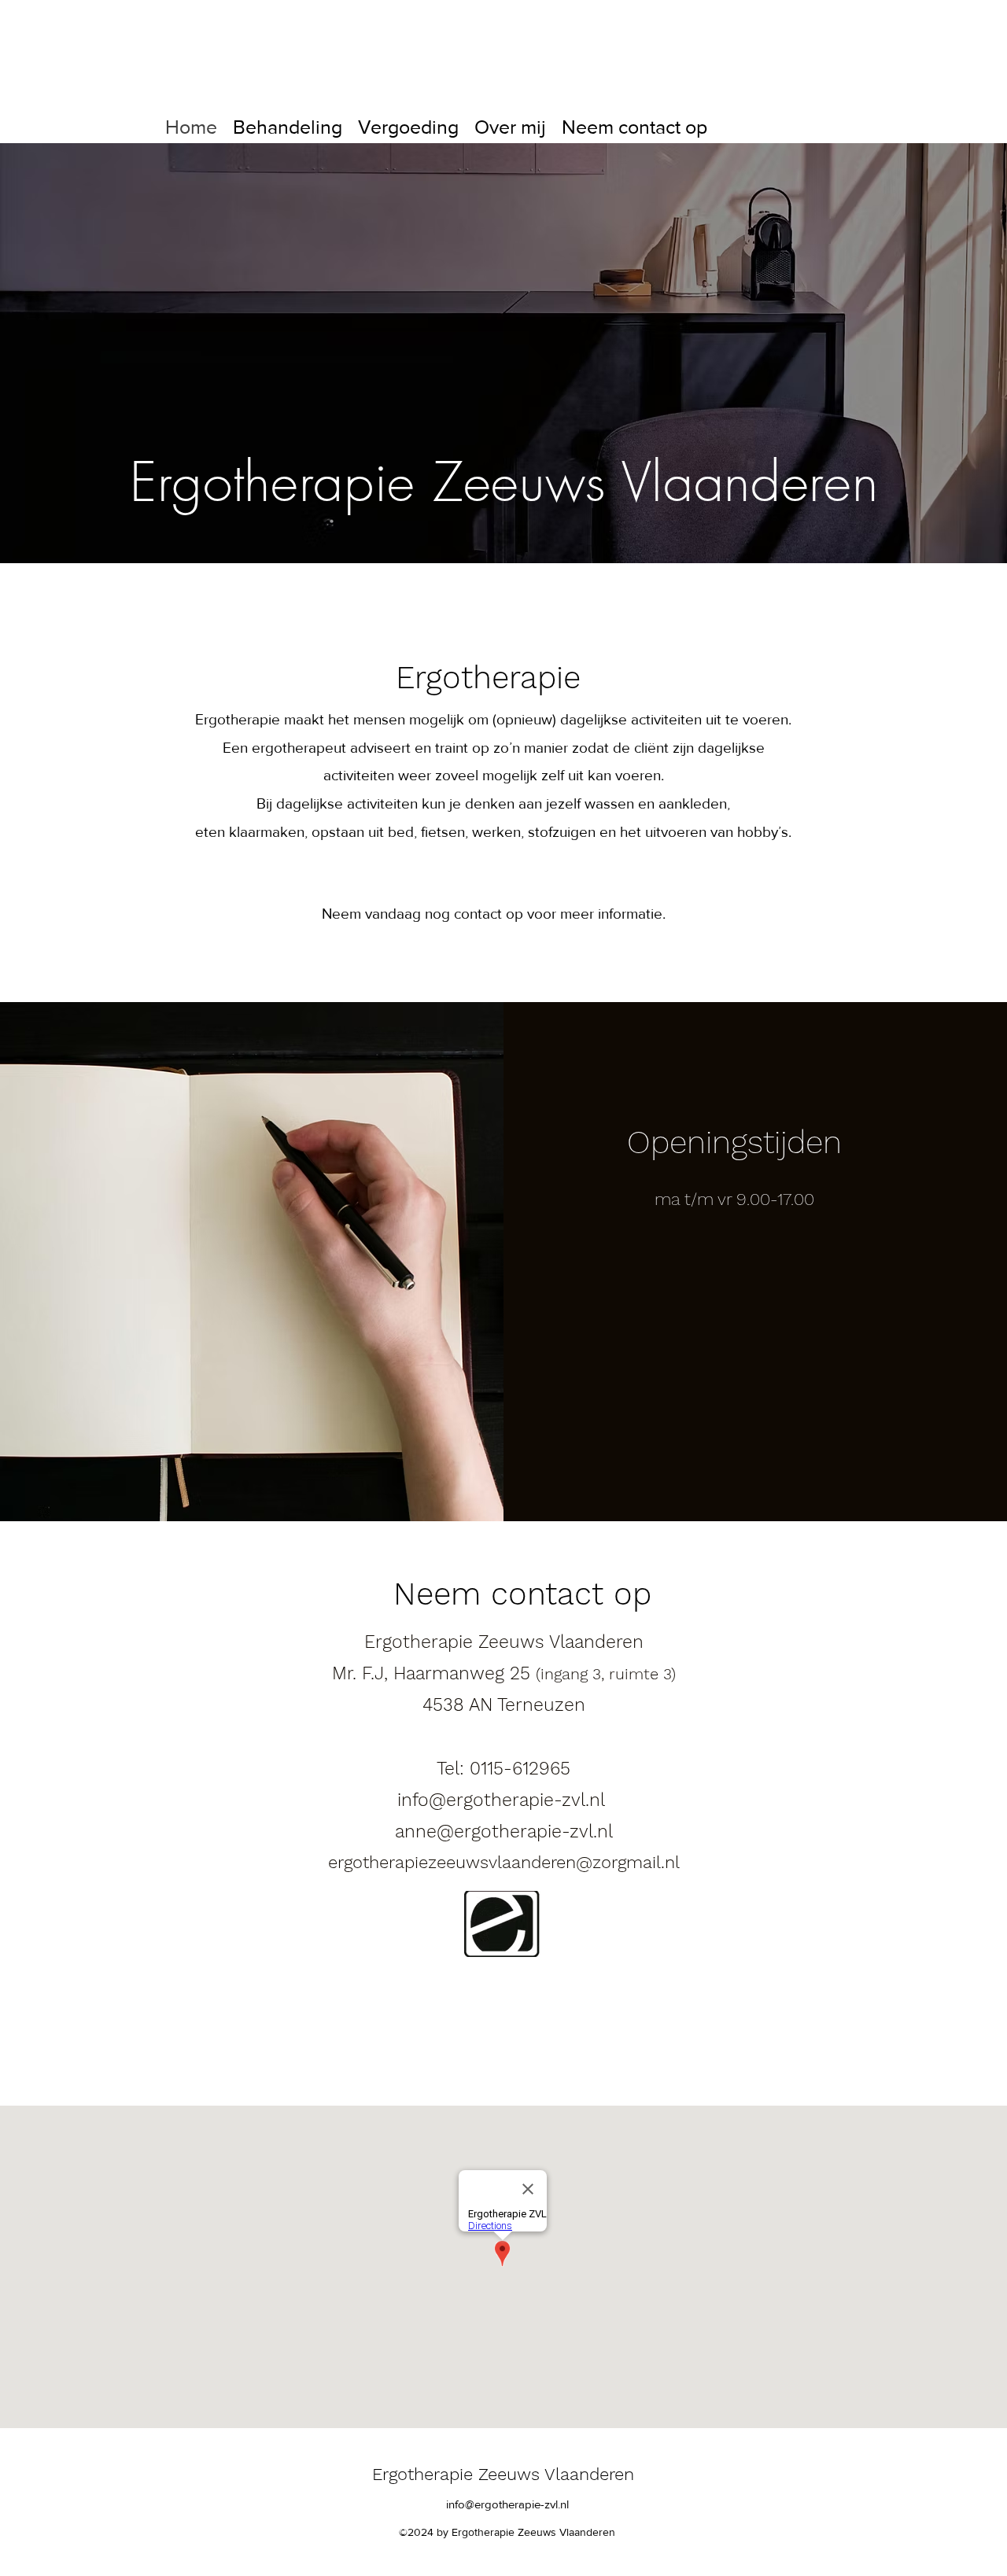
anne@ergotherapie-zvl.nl (504, 1832)
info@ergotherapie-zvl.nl (501, 1800)
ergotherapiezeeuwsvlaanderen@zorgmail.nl (504, 1862)
